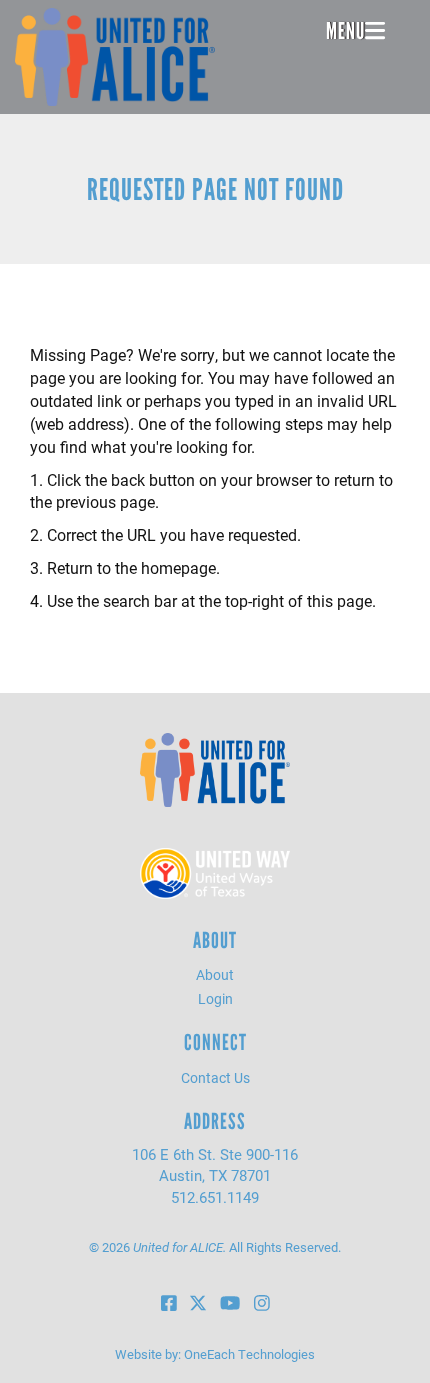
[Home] (115, 57)
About (215, 974)
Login (215, 998)
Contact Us (215, 1077)
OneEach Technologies (249, 1354)
